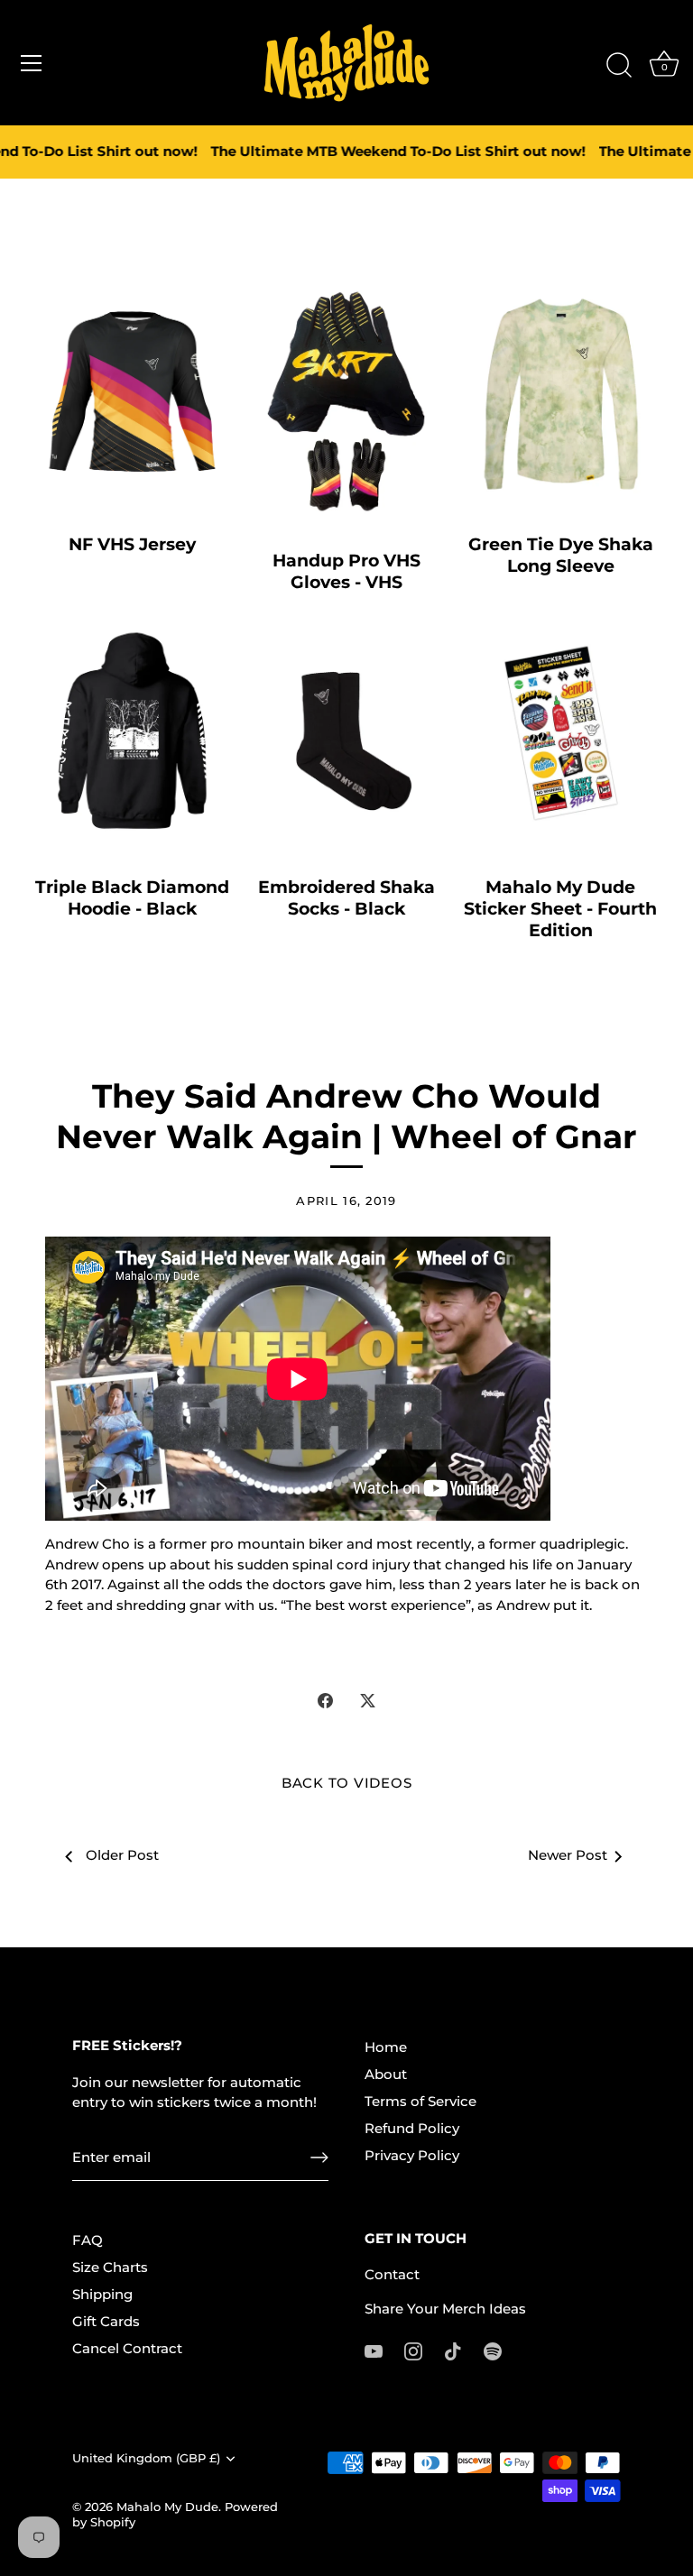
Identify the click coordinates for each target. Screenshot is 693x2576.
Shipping (102, 2294)
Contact (392, 2274)
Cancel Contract (127, 2348)
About (386, 2074)
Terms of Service (420, 2101)
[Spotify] (493, 2350)
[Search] (619, 66)
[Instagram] (413, 2350)
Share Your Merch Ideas (445, 2309)
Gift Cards (106, 2321)
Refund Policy (412, 2128)
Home (386, 2047)
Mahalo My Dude (167, 2507)
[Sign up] (319, 2157)
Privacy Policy (412, 2155)
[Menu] (32, 63)
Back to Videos (347, 1783)
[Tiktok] (453, 2350)
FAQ (88, 2240)
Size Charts (110, 2267)
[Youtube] (374, 2350)
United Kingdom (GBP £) (146, 2458)
